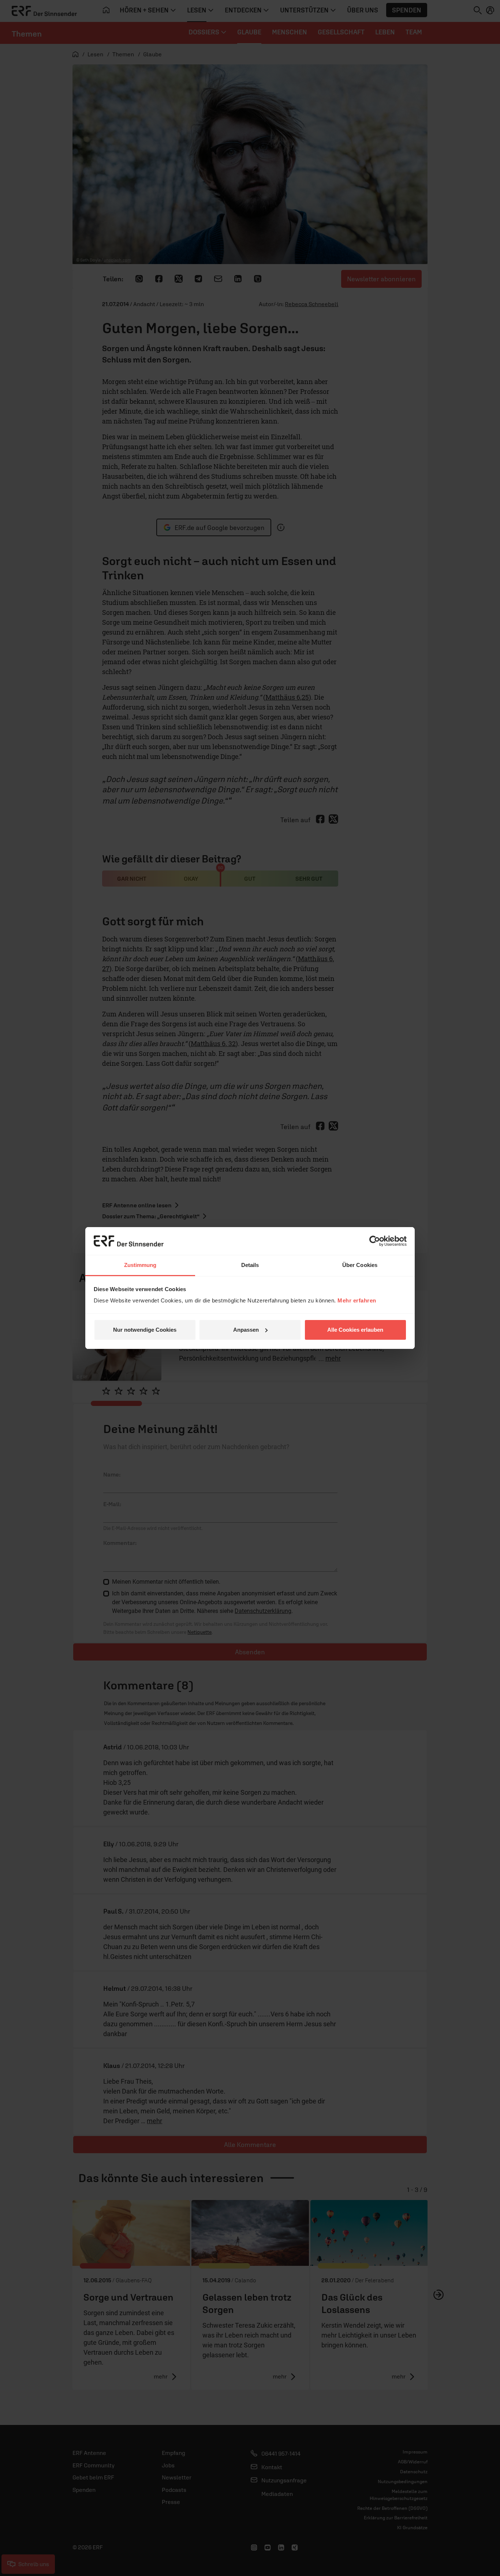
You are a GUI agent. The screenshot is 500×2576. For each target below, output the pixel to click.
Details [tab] (250, 1265)
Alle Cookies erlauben (355, 1330)
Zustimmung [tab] (140, 1265)
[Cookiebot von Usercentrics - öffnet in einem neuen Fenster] (375, 1241)
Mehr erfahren (357, 1300)
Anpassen (246, 1330)
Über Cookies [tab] (360, 1265)
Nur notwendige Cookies (145, 1330)
